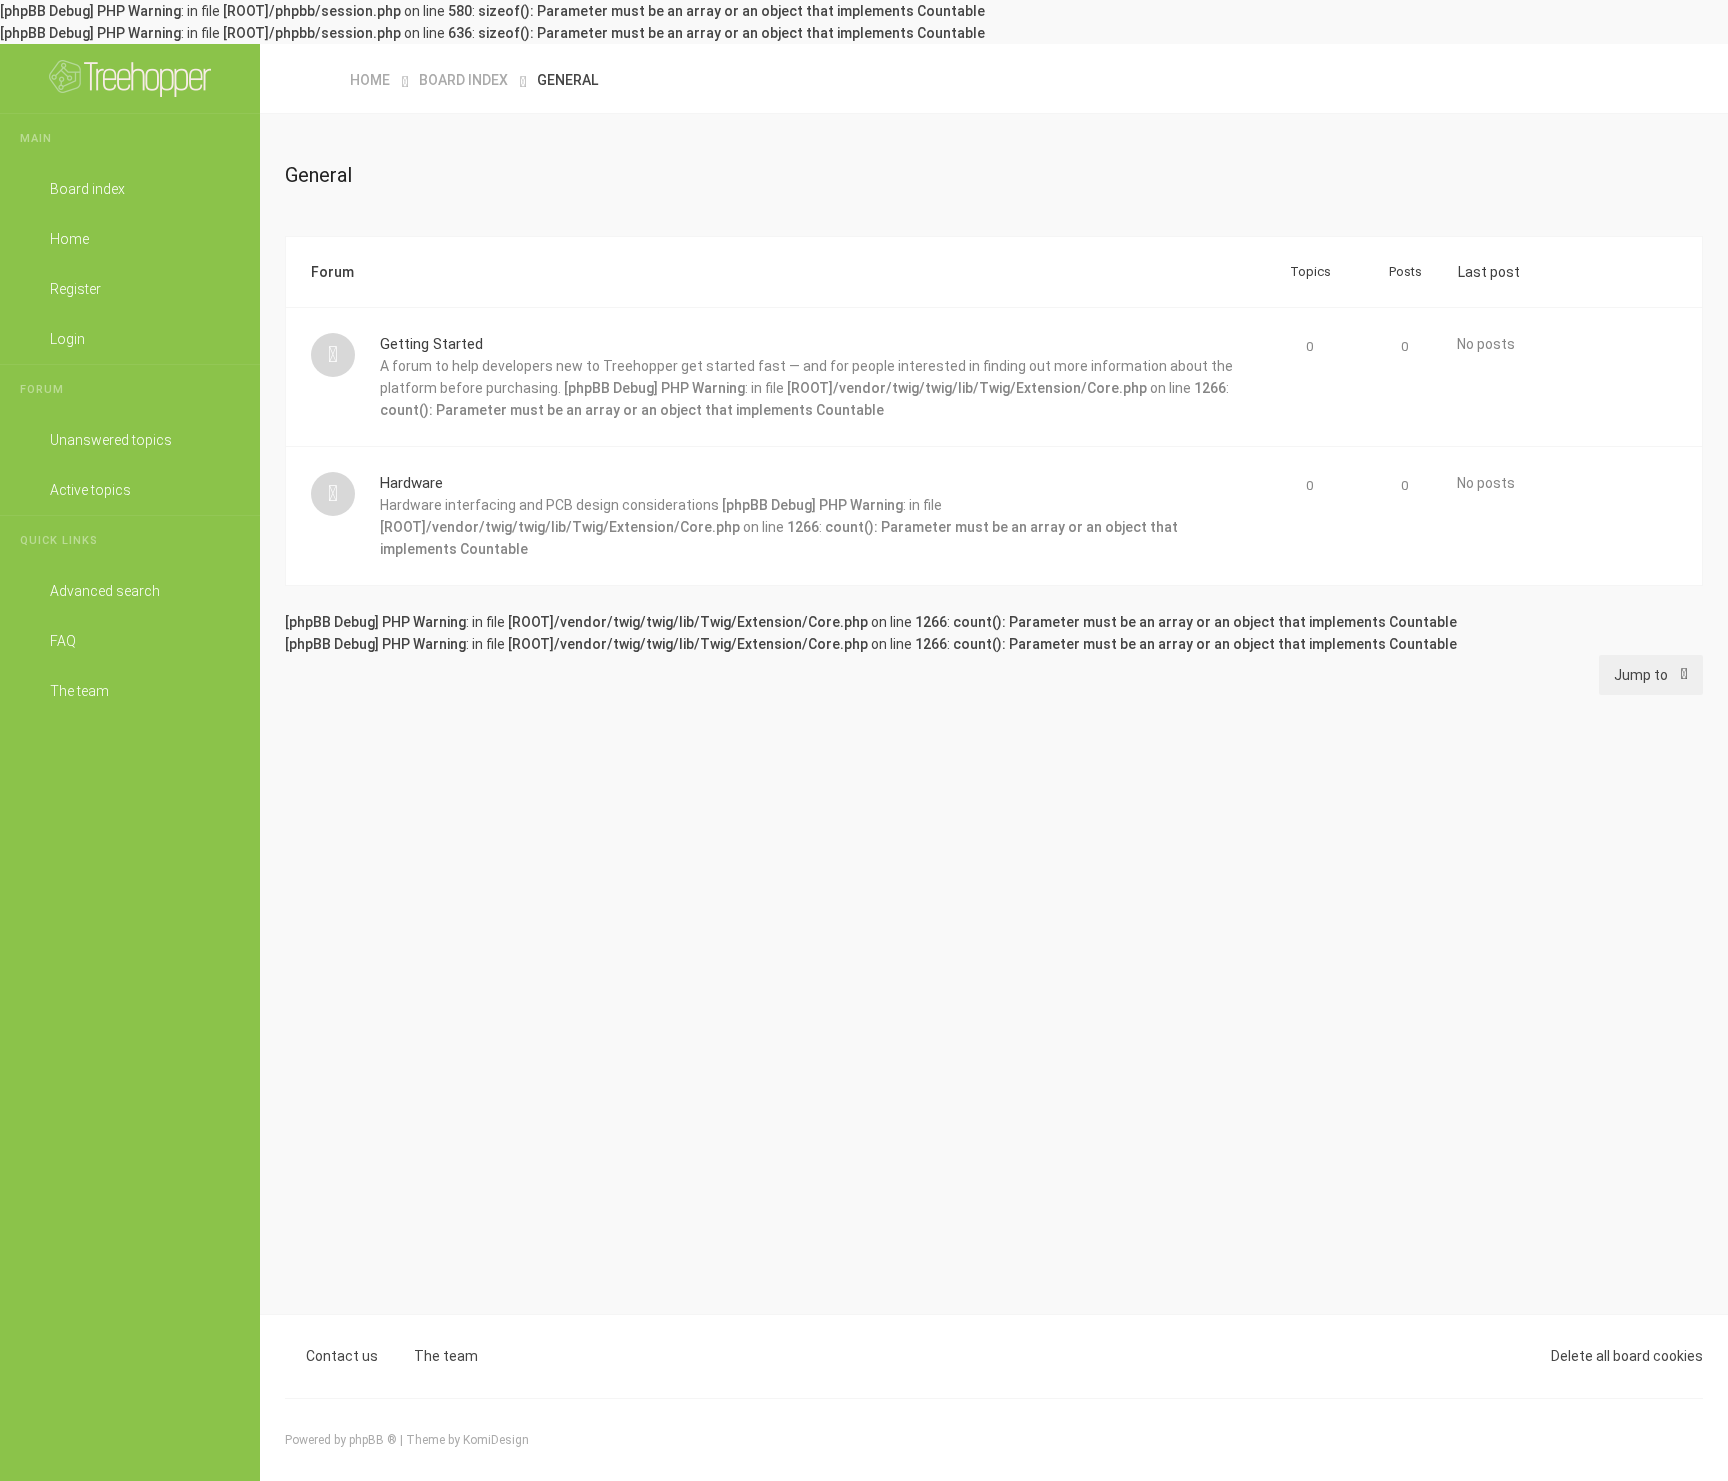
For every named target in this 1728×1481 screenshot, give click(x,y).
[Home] (130, 79)
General (318, 175)
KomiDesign (496, 1440)
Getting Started (431, 344)
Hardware (411, 483)
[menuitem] (1683, 79)
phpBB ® (373, 1440)
